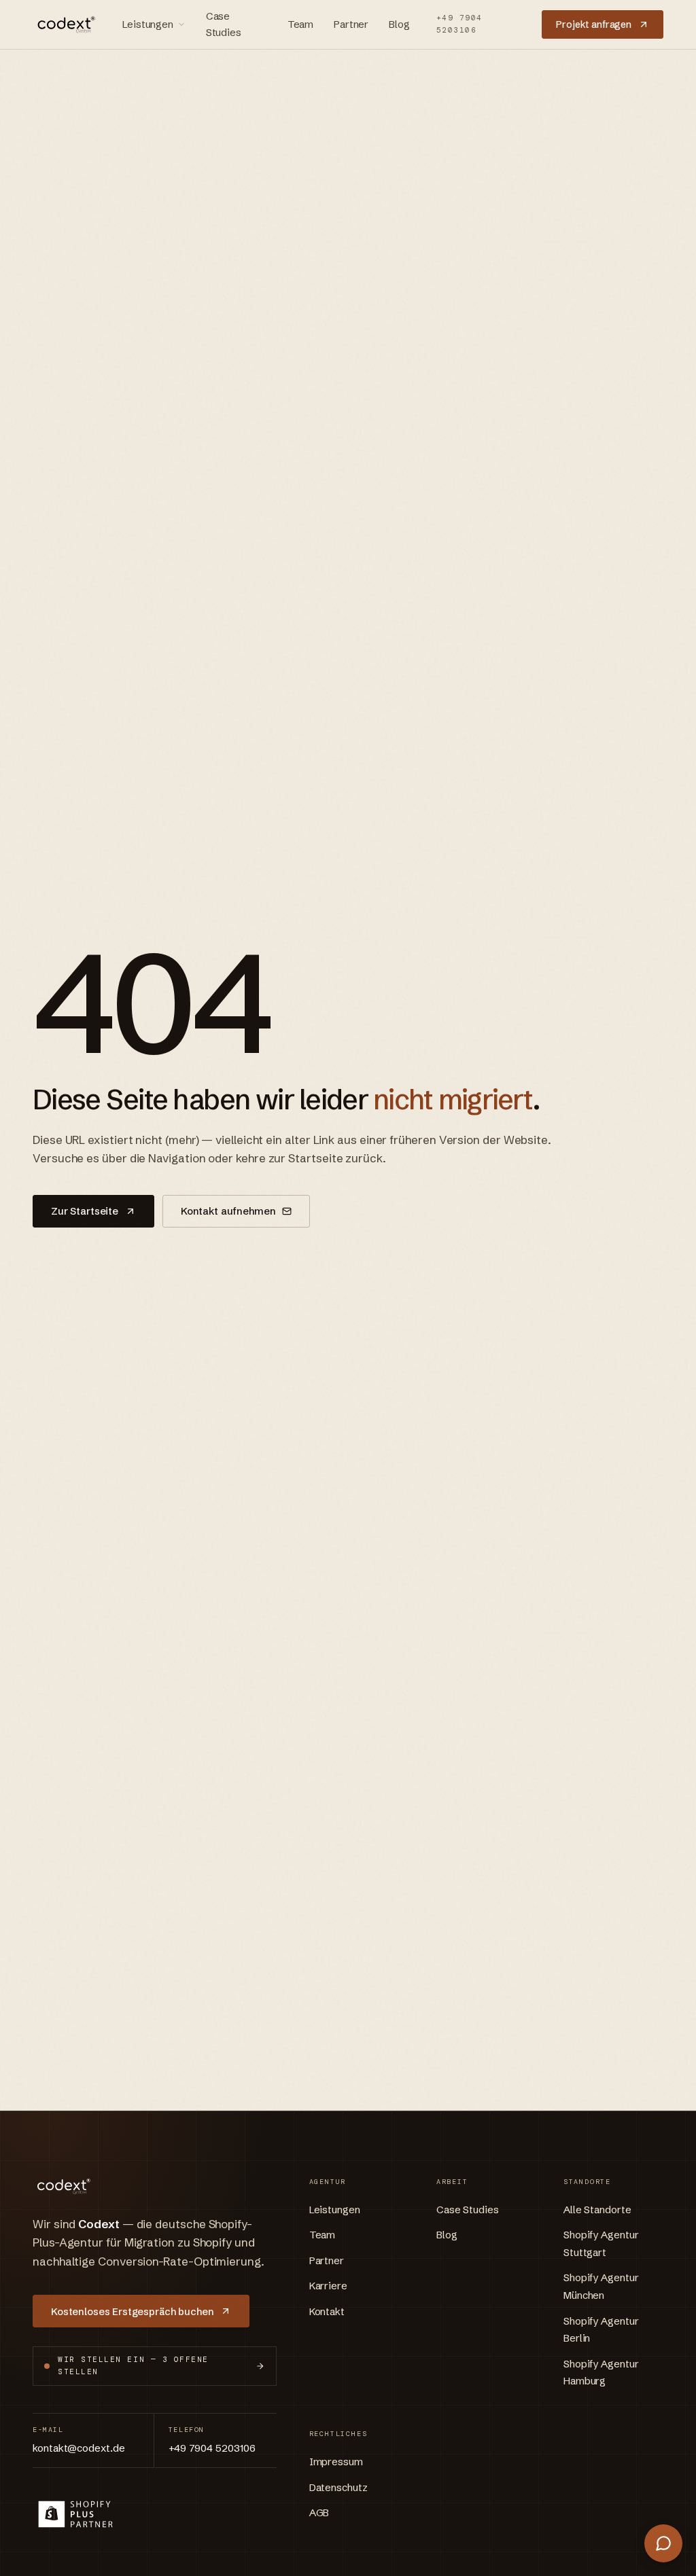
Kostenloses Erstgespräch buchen (132, 2311)
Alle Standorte (597, 2210)
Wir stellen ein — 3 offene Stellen (133, 2365)
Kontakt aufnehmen (228, 1211)
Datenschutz (338, 2487)
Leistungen (148, 24)
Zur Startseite (85, 1211)
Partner (351, 24)
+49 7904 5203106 (459, 24)
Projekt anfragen (594, 24)
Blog (399, 24)
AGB (319, 2512)
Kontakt (327, 2311)
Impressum (336, 2462)
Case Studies (224, 24)
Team (300, 24)
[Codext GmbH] (64, 24)
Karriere (328, 2286)
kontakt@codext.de (79, 2448)
